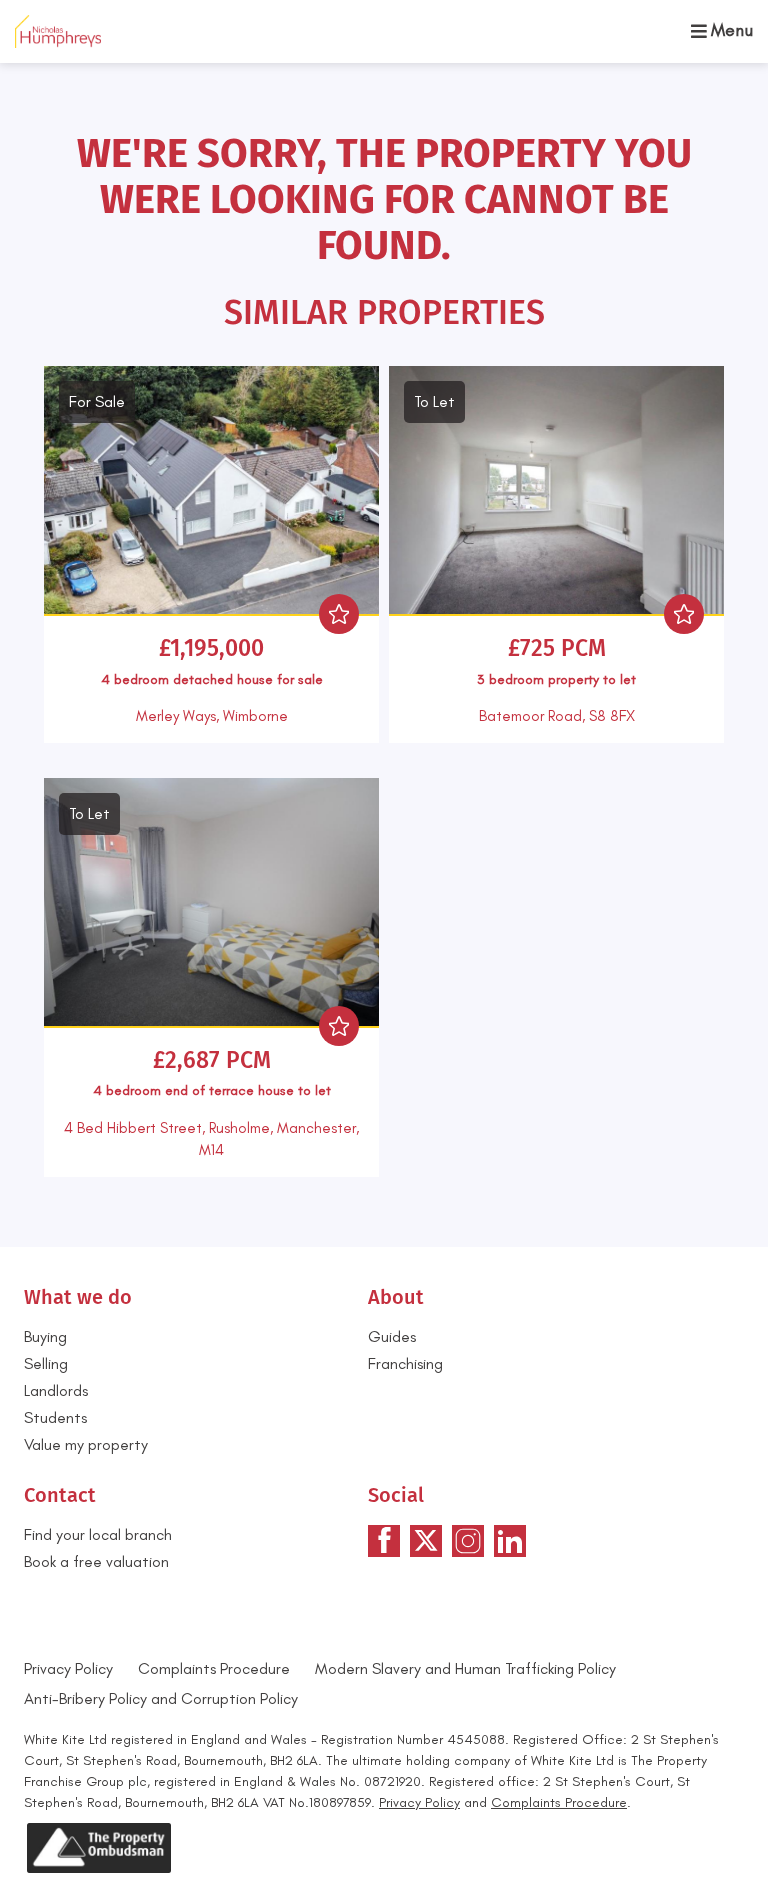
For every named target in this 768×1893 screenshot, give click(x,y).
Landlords (56, 1390)
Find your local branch (98, 1534)
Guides (392, 1336)
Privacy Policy (68, 1668)
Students (55, 1417)
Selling (46, 1363)
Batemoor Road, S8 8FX (557, 716)
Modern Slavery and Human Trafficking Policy (465, 1668)
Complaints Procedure (214, 1668)
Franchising (405, 1363)
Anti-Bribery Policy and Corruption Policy (163, 1698)
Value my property (86, 1444)
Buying (45, 1336)
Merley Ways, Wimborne (212, 716)
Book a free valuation (96, 1561)
